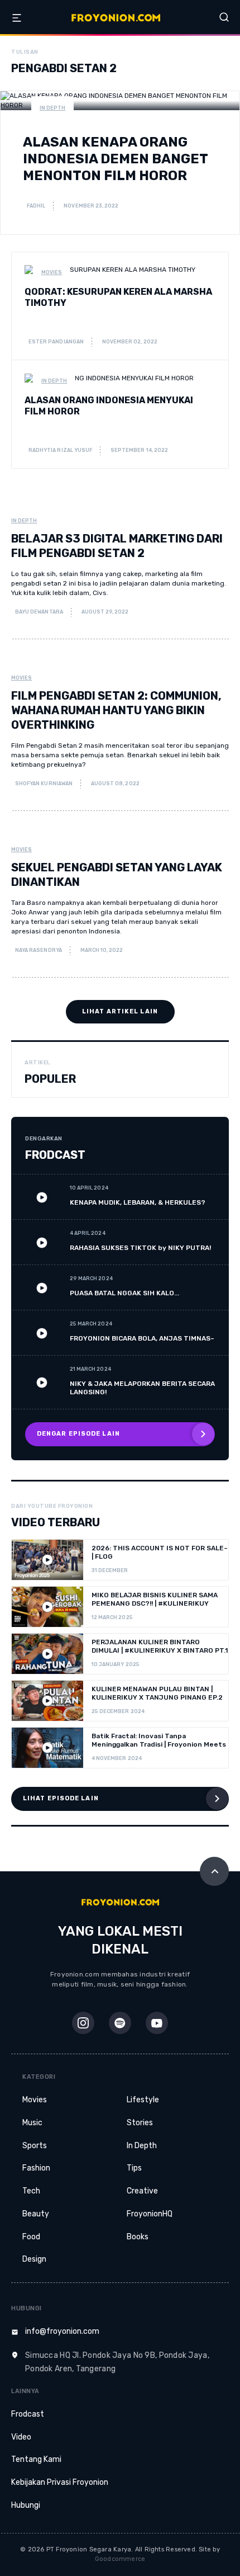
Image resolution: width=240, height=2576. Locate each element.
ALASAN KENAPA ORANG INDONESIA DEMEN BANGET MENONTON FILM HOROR (115, 159)
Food (31, 2237)
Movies (52, 272)
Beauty (36, 2214)
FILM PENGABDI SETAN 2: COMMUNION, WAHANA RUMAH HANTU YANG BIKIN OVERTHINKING (116, 710)
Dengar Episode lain (78, 1434)
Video (21, 2437)
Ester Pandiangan (56, 342)
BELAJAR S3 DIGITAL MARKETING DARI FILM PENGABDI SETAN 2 (117, 546)
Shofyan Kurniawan (43, 784)
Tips (134, 2168)
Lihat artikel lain (120, 1011)
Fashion (36, 2168)
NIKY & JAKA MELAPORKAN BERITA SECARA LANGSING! (142, 1388)
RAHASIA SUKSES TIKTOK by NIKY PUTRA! (140, 1248)
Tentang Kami (36, 2459)
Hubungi (26, 2505)
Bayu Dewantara (39, 612)
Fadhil (35, 206)
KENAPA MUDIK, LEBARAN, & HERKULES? (138, 1202)
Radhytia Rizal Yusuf (60, 450)
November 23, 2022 (91, 206)
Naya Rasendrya (38, 950)
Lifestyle (143, 2100)
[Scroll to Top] (214, 1871)
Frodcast (28, 2414)
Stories (140, 2123)
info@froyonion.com (62, 2331)
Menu (17, 18)
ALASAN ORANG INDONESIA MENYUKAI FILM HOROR (109, 406)
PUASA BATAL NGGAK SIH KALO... (124, 1293)
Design (34, 2259)
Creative (142, 2191)
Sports (35, 2146)
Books (138, 2237)
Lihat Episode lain (61, 1798)
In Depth (52, 108)
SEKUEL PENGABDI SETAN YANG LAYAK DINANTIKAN (117, 875)
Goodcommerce (120, 2559)
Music (32, 2123)
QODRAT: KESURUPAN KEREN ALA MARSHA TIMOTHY (118, 297)
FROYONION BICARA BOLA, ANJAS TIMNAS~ (142, 1338)
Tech (31, 2191)
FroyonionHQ (150, 2214)
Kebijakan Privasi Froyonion (60, 2482)
